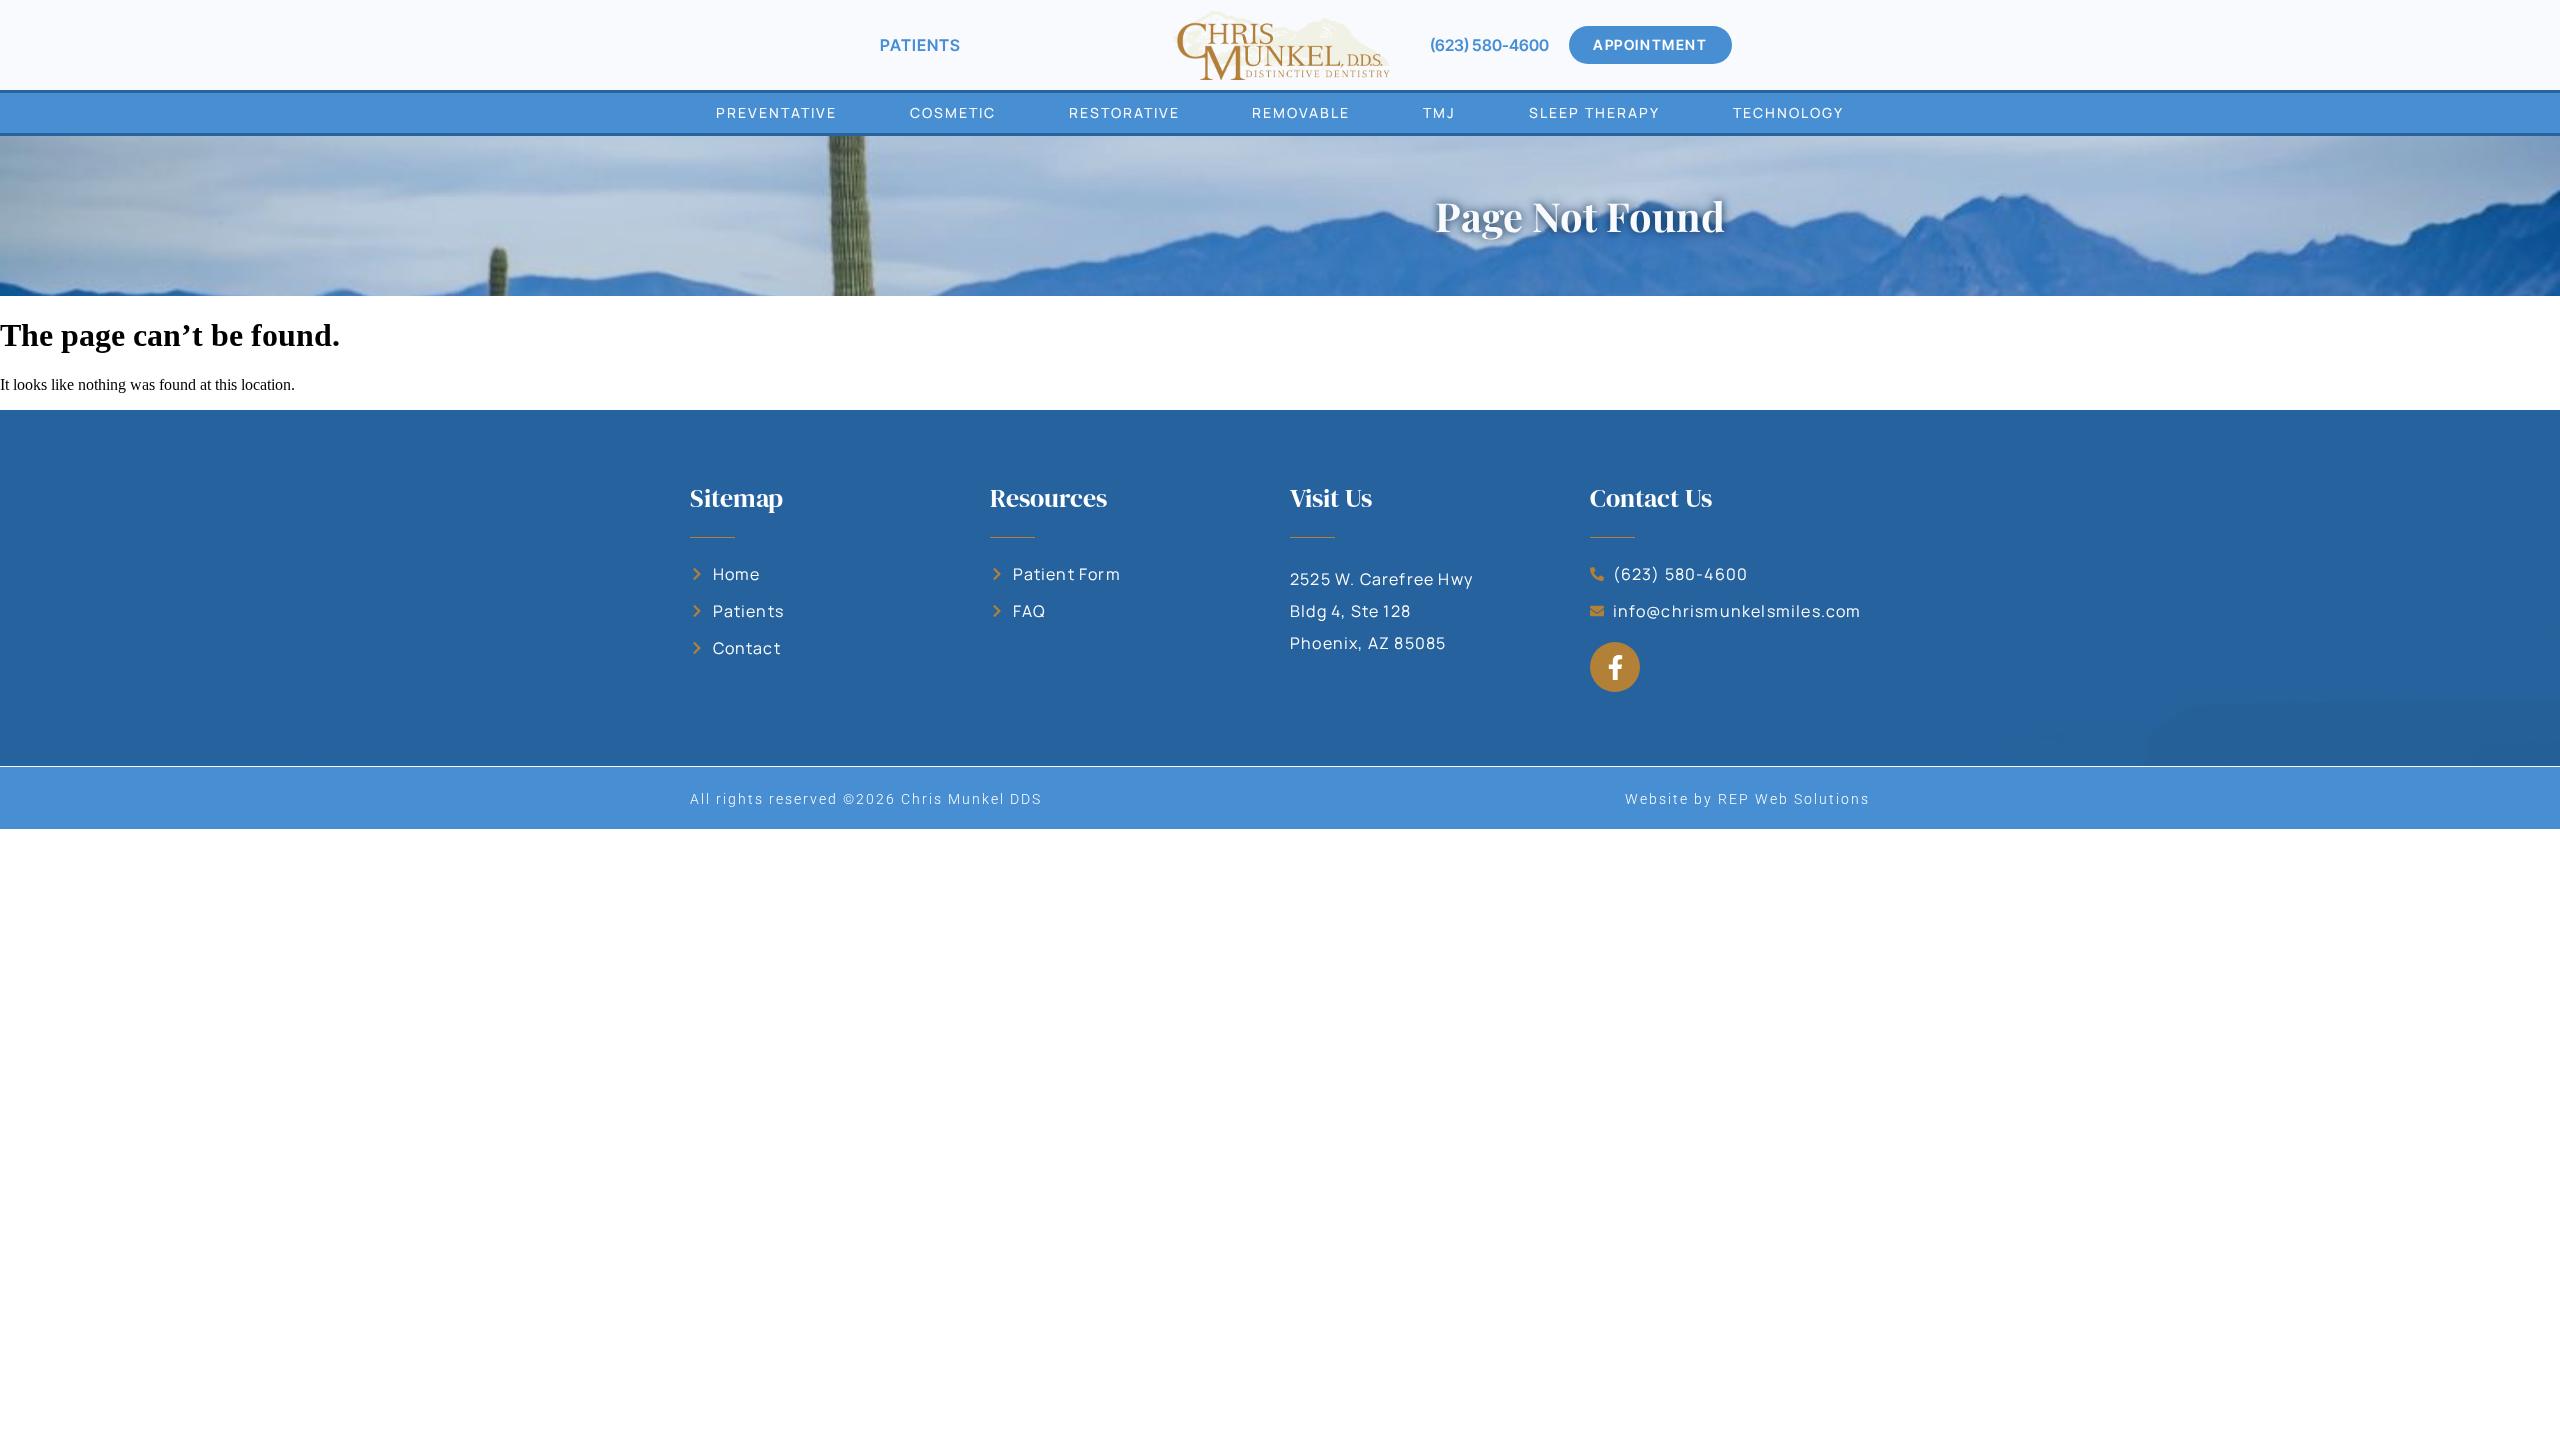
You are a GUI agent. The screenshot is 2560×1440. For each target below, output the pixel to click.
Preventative (776, 112)
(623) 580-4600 (1489, 45)
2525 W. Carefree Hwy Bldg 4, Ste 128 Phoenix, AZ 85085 (1381, 611)
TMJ (1439, 112)
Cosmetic (953, 112)
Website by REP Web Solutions (1747, 799)
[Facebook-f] (1615, 667)
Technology (1788, 112)
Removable (1301, 112)
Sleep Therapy (1594, 112)
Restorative (1124, 112)
